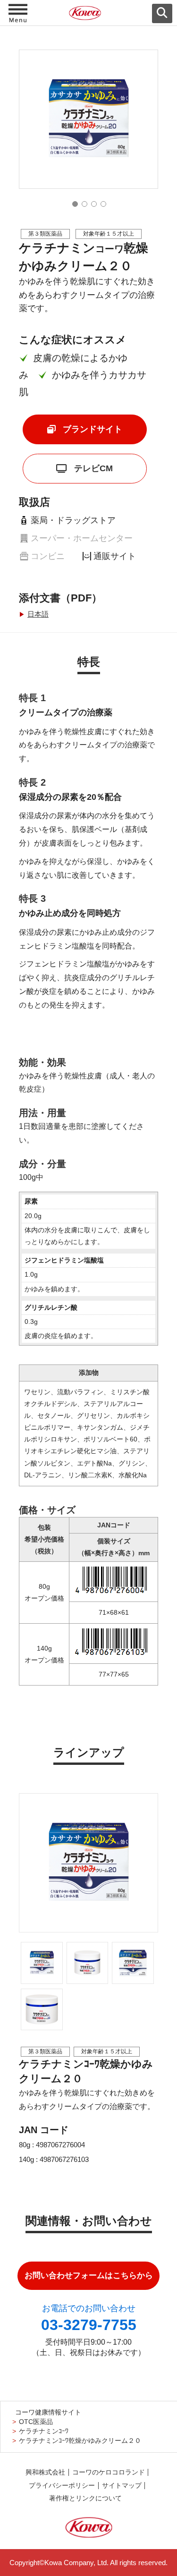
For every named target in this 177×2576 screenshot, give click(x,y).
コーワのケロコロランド (109, 2472)
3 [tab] (94, 204)
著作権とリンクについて (85, 2498)
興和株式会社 (45, 2472)
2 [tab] (84, 204)
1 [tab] (75, 204)
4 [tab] (103, 204)
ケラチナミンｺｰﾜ (44, 2431)
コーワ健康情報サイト (48, 2412)
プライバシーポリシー (62, 2486)
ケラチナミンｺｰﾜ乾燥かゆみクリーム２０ (80, 2441)
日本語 (38, 614)
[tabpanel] (88, 119)
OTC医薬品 (36, 2422)
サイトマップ (122, 2486)
